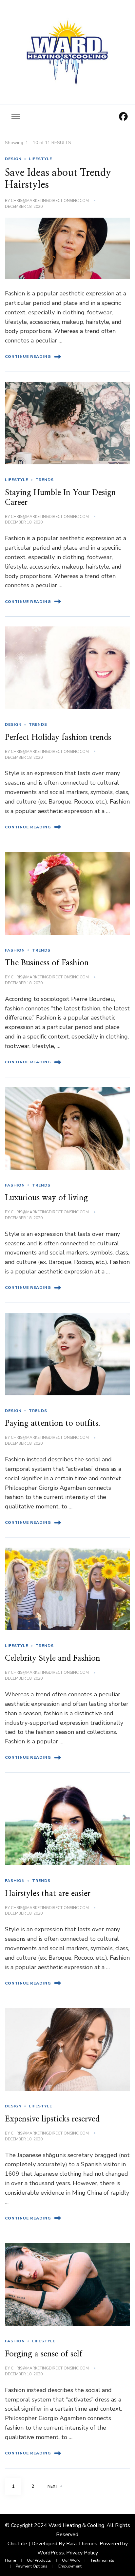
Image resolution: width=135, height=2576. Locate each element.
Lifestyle (40, 159)
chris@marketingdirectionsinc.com (50, 201)
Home (10, 2560)
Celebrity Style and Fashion (53, 1658)
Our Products (39, 2560)
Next (53, 2486)
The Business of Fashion (47, 963)
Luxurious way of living (46, 1198)
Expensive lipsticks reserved (52, 2119)
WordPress (51, 2553)
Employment (70, 2566)
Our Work (71, 2560)
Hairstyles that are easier (48, 1894)
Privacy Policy (82, 2553)
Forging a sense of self (44, 2354)
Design (13, 159)
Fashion (15, 950)
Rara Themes (82, 2544)
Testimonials (102, 2560)
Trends (45, 480)
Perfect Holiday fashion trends (58, 738)
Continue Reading (28, 357)
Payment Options (32, 2566)
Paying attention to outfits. (53, 1423)
